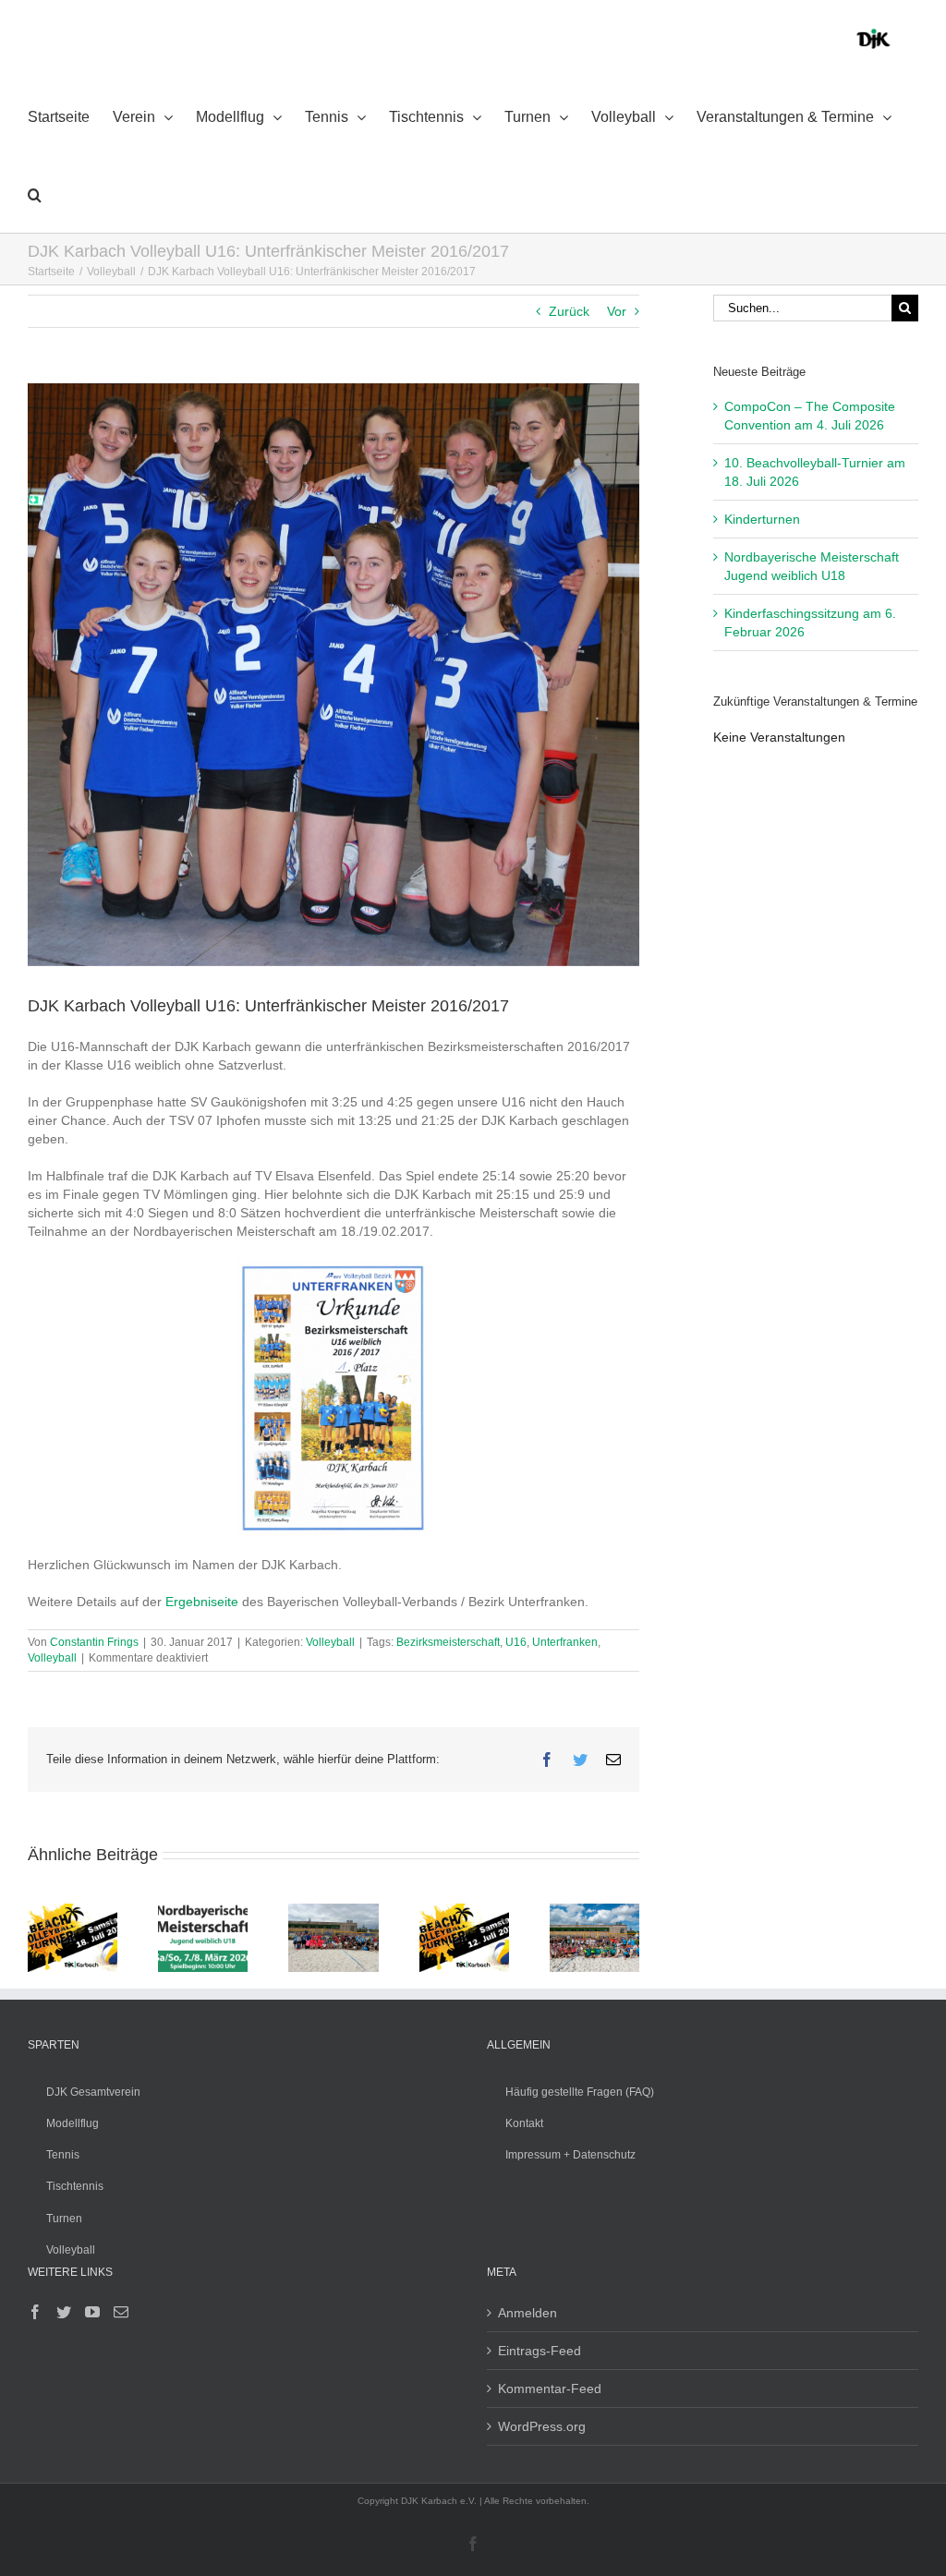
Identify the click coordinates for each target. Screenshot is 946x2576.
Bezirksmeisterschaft (448, 1642)
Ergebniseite (202, 1602)
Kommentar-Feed (550, 2389)
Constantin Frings (94, 1642)
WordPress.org (542, 2426)
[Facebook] (35, 2312)
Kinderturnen (762, 519)
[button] (35, 194)
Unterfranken (565, 1642)
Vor (617, 311)
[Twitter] (64, 2312)
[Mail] (121, 2312)
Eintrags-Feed (540, 2351)
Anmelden (528, 2313)
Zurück (569, 311)
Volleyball (330, 1642)
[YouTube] (92, 2312)
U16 (516, 1642)
